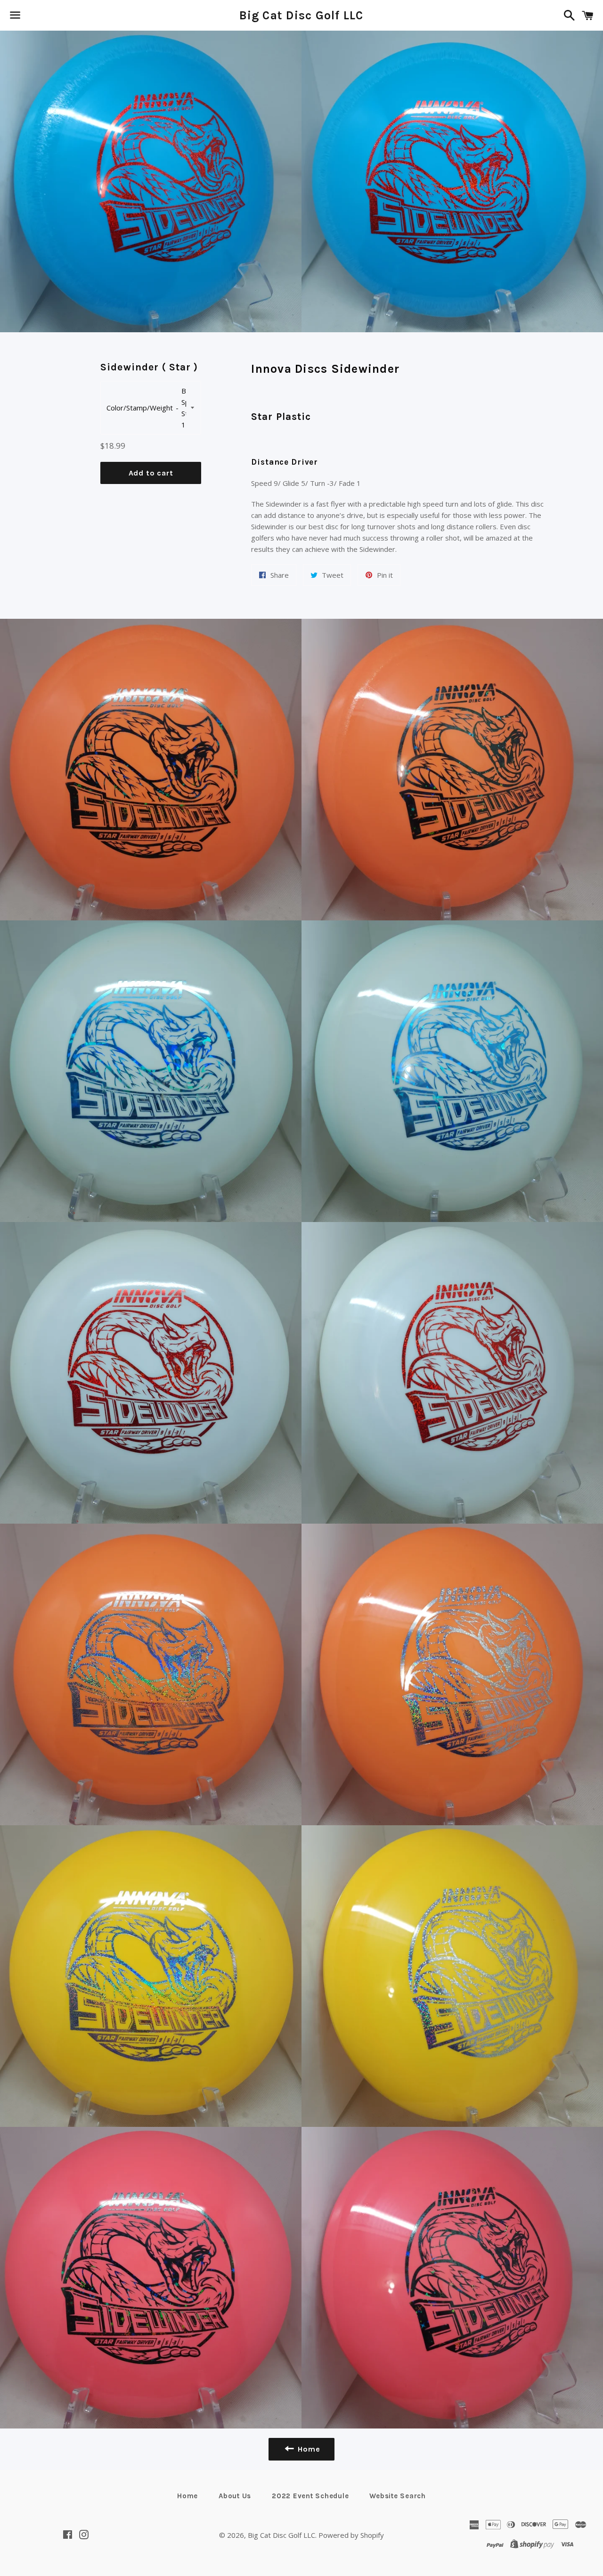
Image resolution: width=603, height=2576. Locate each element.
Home (187, 2496)
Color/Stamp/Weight (140, 408)
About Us (235, 2496)
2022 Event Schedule (310, 2496)
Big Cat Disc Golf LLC (301, 15)
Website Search (398, 2496)
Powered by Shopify (351, 2535)
